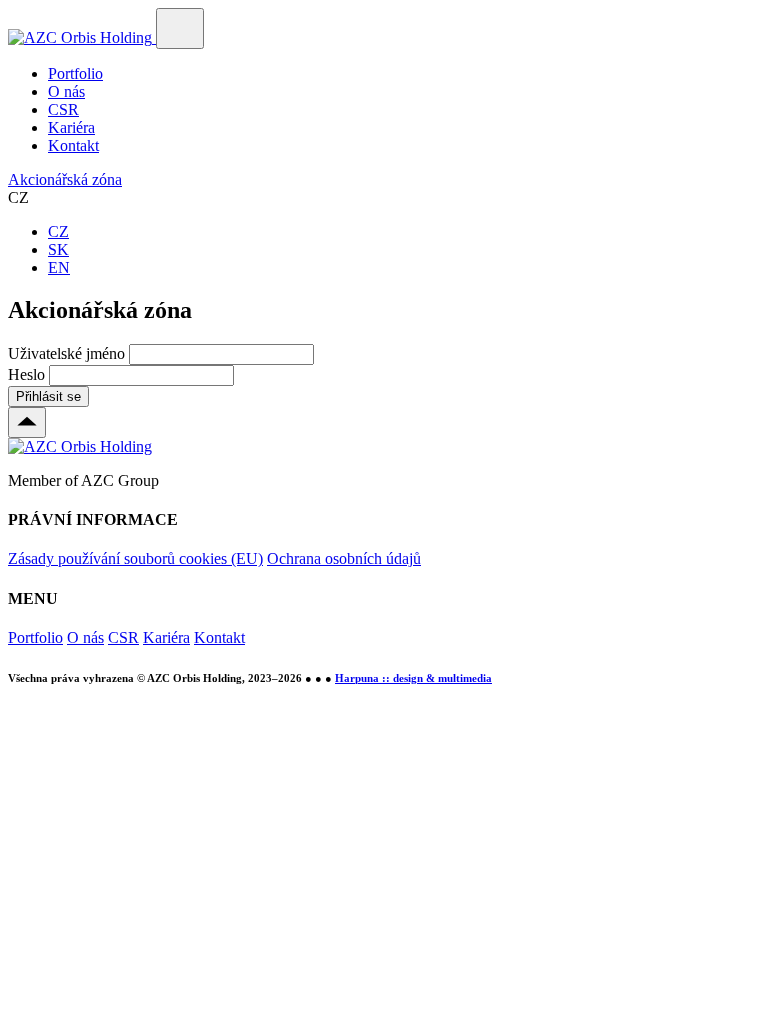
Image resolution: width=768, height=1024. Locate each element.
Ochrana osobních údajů (344, 558)
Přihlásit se (48, 396)
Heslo (26, 374)
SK (58, 249)
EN (59, 267)
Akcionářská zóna (65, 179)
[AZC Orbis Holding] (82, 37)
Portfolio (75, 73)
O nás (66, 91)
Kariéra (71, 127)
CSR (63, 109)
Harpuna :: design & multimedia (413, 678)
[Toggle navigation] (180, 28)
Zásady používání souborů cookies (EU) (135, 558)
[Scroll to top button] (27, 422)
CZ (58, 231)
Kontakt (73, 145)
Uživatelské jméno (66, 353)
